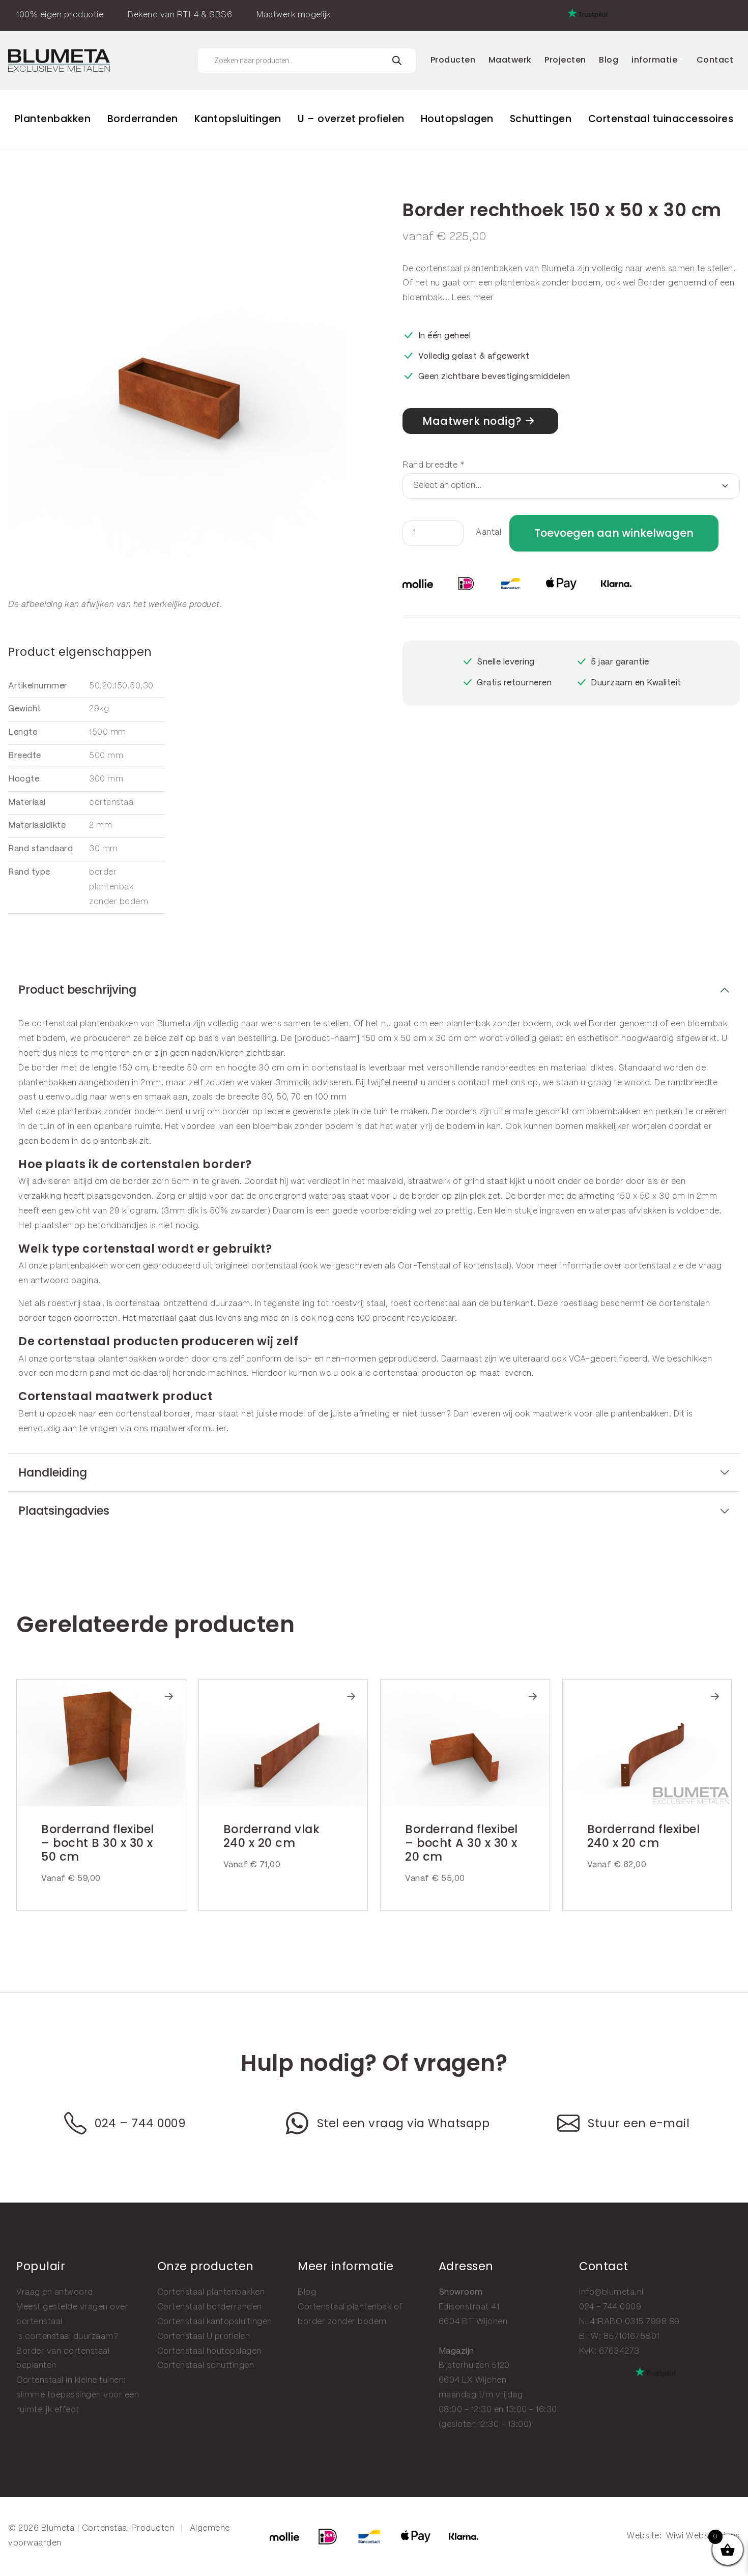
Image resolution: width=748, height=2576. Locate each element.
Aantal (488, 532)
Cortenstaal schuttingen (206, 2366)
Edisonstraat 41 (469, 2307)
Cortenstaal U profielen (204, 2337)
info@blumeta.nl (611, 2292)
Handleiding (53, 1472)
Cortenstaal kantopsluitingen (215, 2322)
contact (474, 1083)
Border (652, 283)
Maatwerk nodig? (472, 421)
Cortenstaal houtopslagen (209, 2351)
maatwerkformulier (189, 1429)
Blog (307, 2292)
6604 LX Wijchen (473, 2380)
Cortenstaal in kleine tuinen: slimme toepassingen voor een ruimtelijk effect (78, 2395)
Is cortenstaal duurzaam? (67, 2337)
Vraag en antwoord (55, 2292)
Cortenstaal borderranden (210, 2307)
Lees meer (473, 298)
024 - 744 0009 (610, 2307)
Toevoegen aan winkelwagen (614, 533)
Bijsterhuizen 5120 (474, 2366)
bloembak (423, 298)
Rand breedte (433, 465)
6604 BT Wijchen (473, 2322)
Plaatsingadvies (64, 1511)
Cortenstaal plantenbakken (211, 2292)
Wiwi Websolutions (703, 2536)
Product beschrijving (77, 990)
